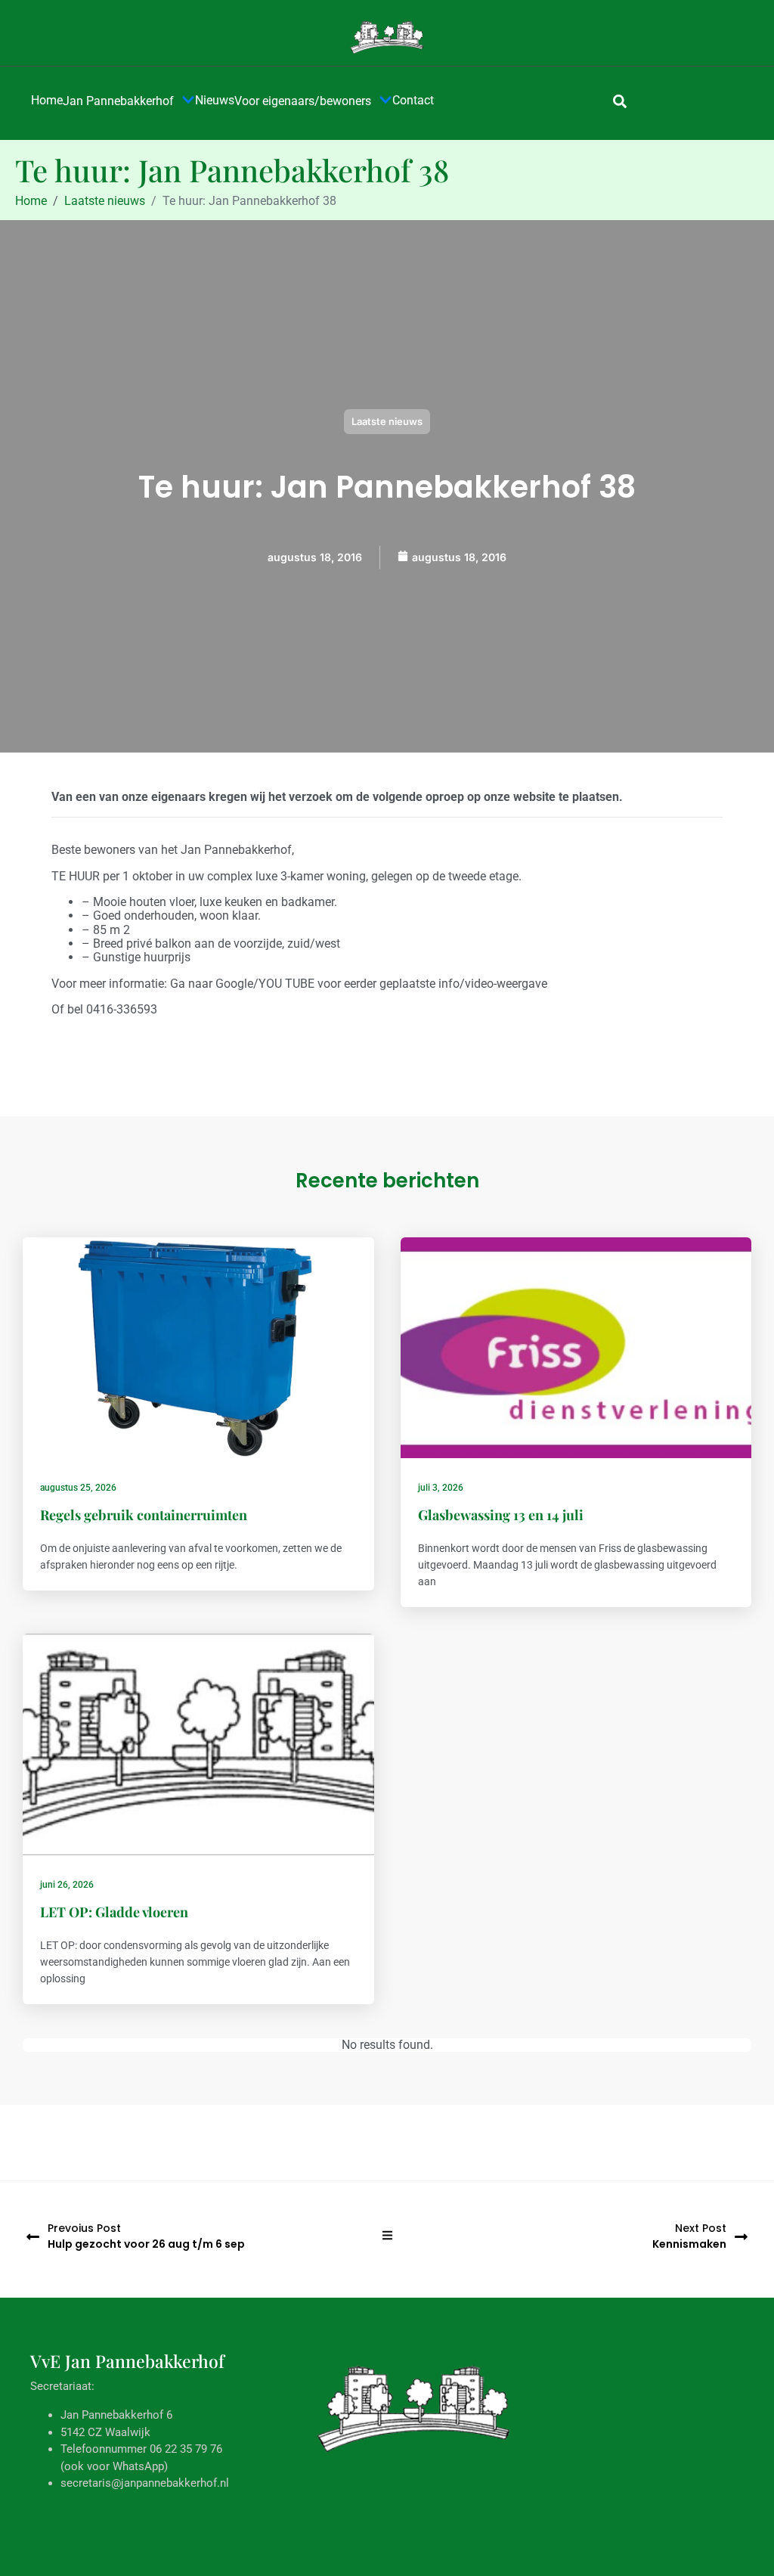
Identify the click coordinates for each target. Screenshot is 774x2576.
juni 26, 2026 (67, 1885)
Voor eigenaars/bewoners (303, 101)
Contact (413, 100)
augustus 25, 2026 (78, 1488)
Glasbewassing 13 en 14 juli (501, 1515)
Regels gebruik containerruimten (144, 1515)
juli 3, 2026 (441, 1488)
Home (47, 100)
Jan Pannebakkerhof (118, 101)
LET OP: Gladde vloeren (114, 1912)
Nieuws (215, 100)
